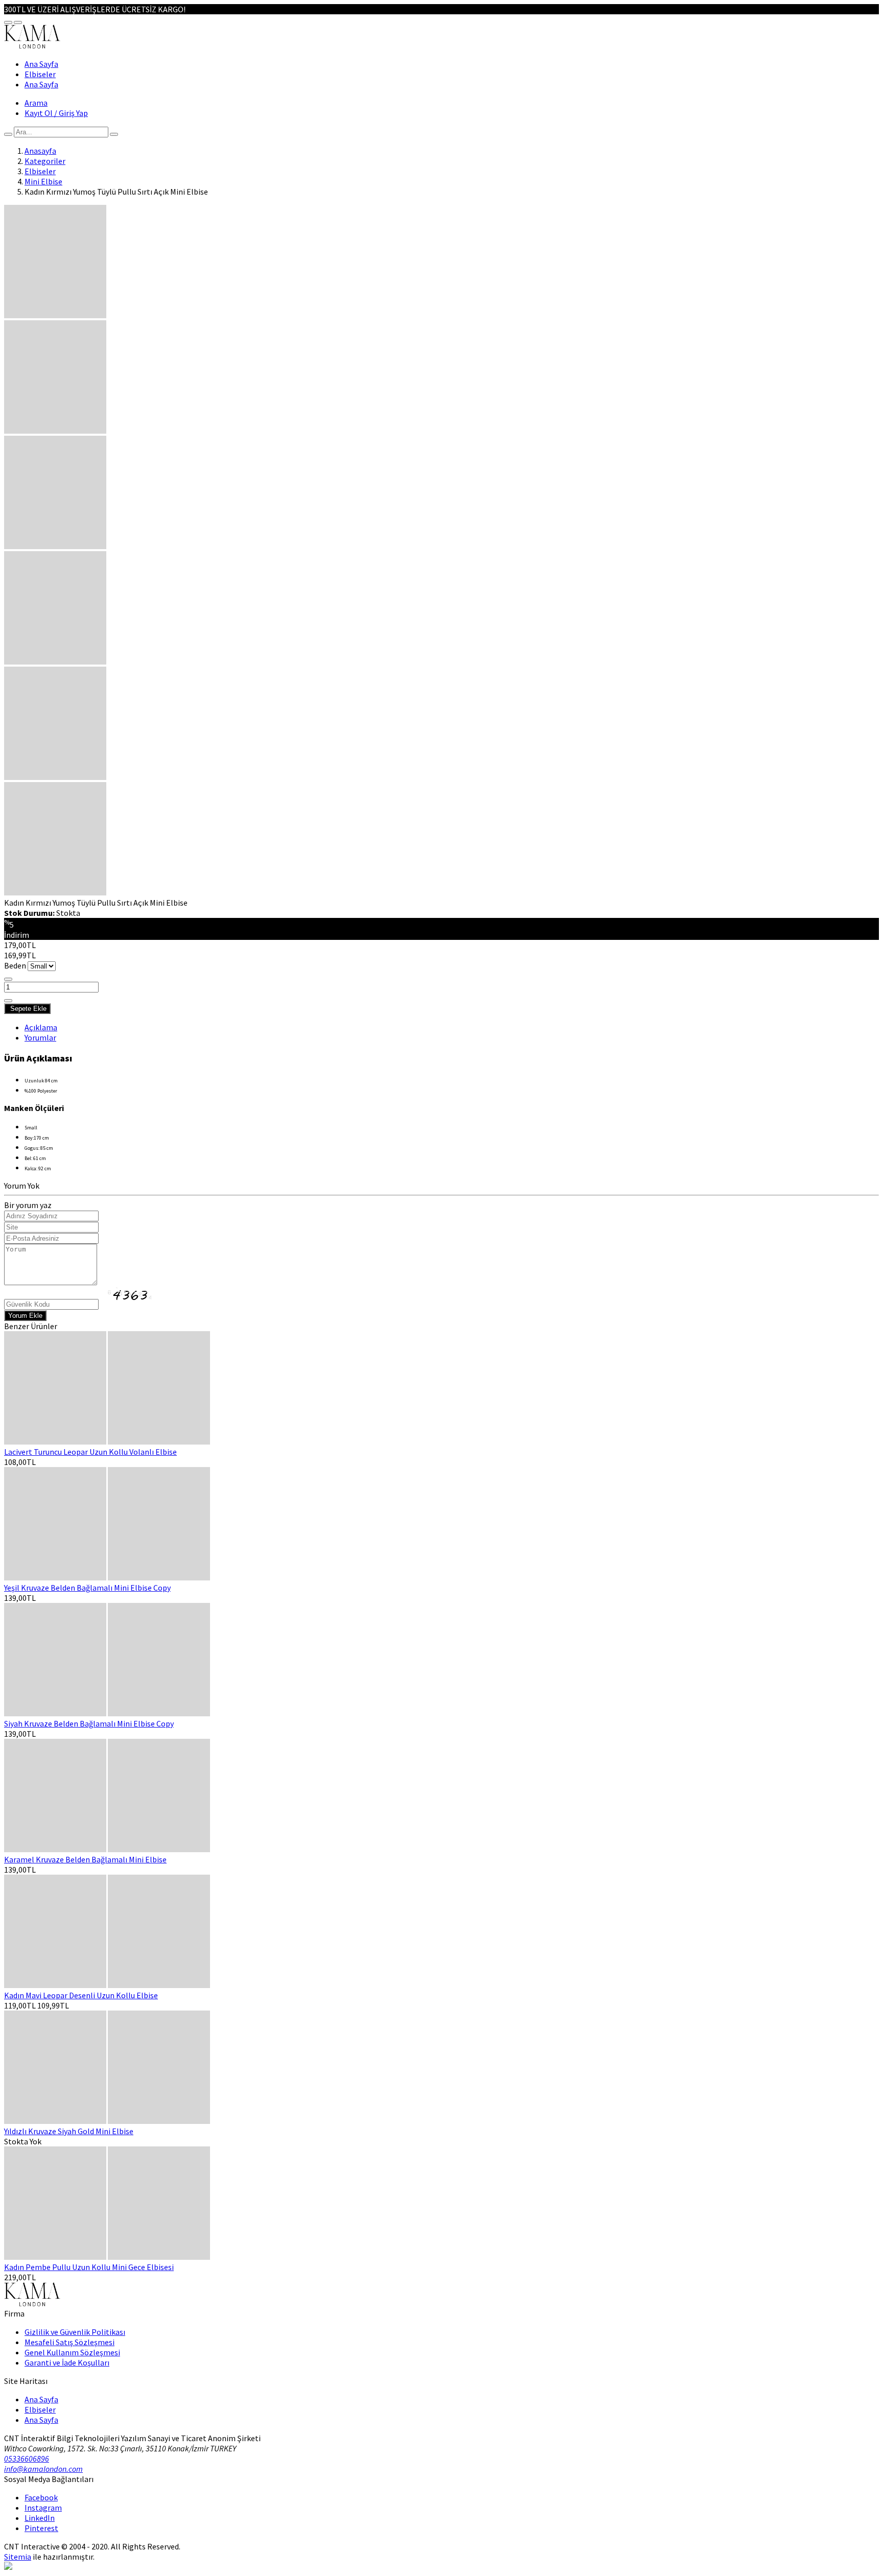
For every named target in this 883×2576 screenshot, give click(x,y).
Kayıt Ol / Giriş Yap (56, 113)
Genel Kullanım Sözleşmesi (72, 2352)
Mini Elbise (43, 181)
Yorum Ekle (25, 1316)
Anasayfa (40, 151)
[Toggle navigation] (8, 22)
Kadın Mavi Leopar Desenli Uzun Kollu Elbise (81, 1995)
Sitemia (18, 2557)
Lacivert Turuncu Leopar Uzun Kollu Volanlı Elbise (90, 1452)
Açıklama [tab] (41, 1027)
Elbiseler (40, 74)
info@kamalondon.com (43, 2469)
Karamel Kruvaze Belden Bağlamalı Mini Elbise (85, 1859)
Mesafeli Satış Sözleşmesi (69, 2342)
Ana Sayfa (41, 64)
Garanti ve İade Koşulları (67, 2362)
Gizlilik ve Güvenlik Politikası (75, 2332)
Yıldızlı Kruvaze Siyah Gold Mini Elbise (69, 2131)
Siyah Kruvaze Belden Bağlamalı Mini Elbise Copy (89, 1723)
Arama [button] (36, 103)
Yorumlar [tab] (40, 1037)
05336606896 (27, 2459)
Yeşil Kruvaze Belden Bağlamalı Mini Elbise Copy (87, 1588)
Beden (15, 965)
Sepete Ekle (27, 1009)
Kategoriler (45, 161)
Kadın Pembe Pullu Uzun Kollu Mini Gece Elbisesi (89, 2267)
